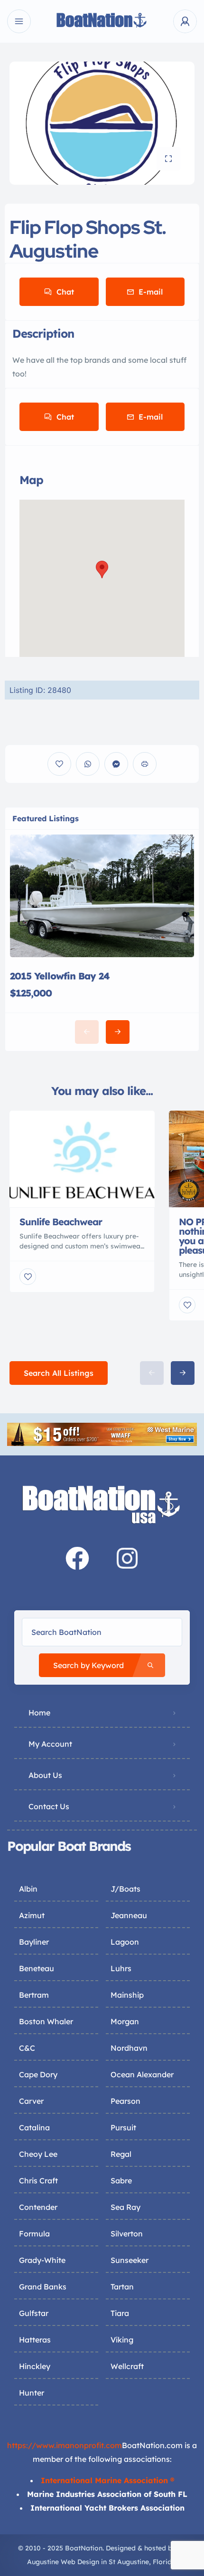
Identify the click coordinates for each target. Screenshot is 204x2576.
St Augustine (129, 2562)
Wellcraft (127, 2366)
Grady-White (42, 2260)
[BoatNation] (102, 22)
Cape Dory (38, 2074)
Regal (121, 2154)
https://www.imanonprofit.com (65, 2445)
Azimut (32, 1915)
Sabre (121, 2181)
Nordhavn (129, 2048)
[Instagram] (127, 1558)
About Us (45, 1775)
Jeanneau (129, 1915)
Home (39, 1713)
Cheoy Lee (38, 2154)
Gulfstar (34, 2313)
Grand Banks (43, 2287)
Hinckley (35, 2366)
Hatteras (35, 2340)
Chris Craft (38, 2181)
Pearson (125, 2101)
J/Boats (125, 1889)
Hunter (32, 2393)
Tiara (120, 2313)
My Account (50, 1744)
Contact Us (49, 1806)
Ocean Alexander (142, 2074)
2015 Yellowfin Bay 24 (60, 976)
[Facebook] (77, 1558)
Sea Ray (125, 2207)
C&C (27, 2048)
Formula (34, 2234)
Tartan (122, 2287)
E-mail (151, 292)
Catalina (34, 2127)
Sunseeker (130, 2260)
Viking (122, 2340)
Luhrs (121, 1968)
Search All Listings (59, 1373)
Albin (28, 1889)
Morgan (125, 2021)
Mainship (127, 1995)
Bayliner (34, 1942)
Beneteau (37, 1968)
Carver (31, 2101)
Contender (38, 2207)
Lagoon (125, 1942)
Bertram (34, 1995)
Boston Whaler (46, 2021)
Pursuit (123, 2127)
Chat (65, 292)
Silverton (127, 2234)
